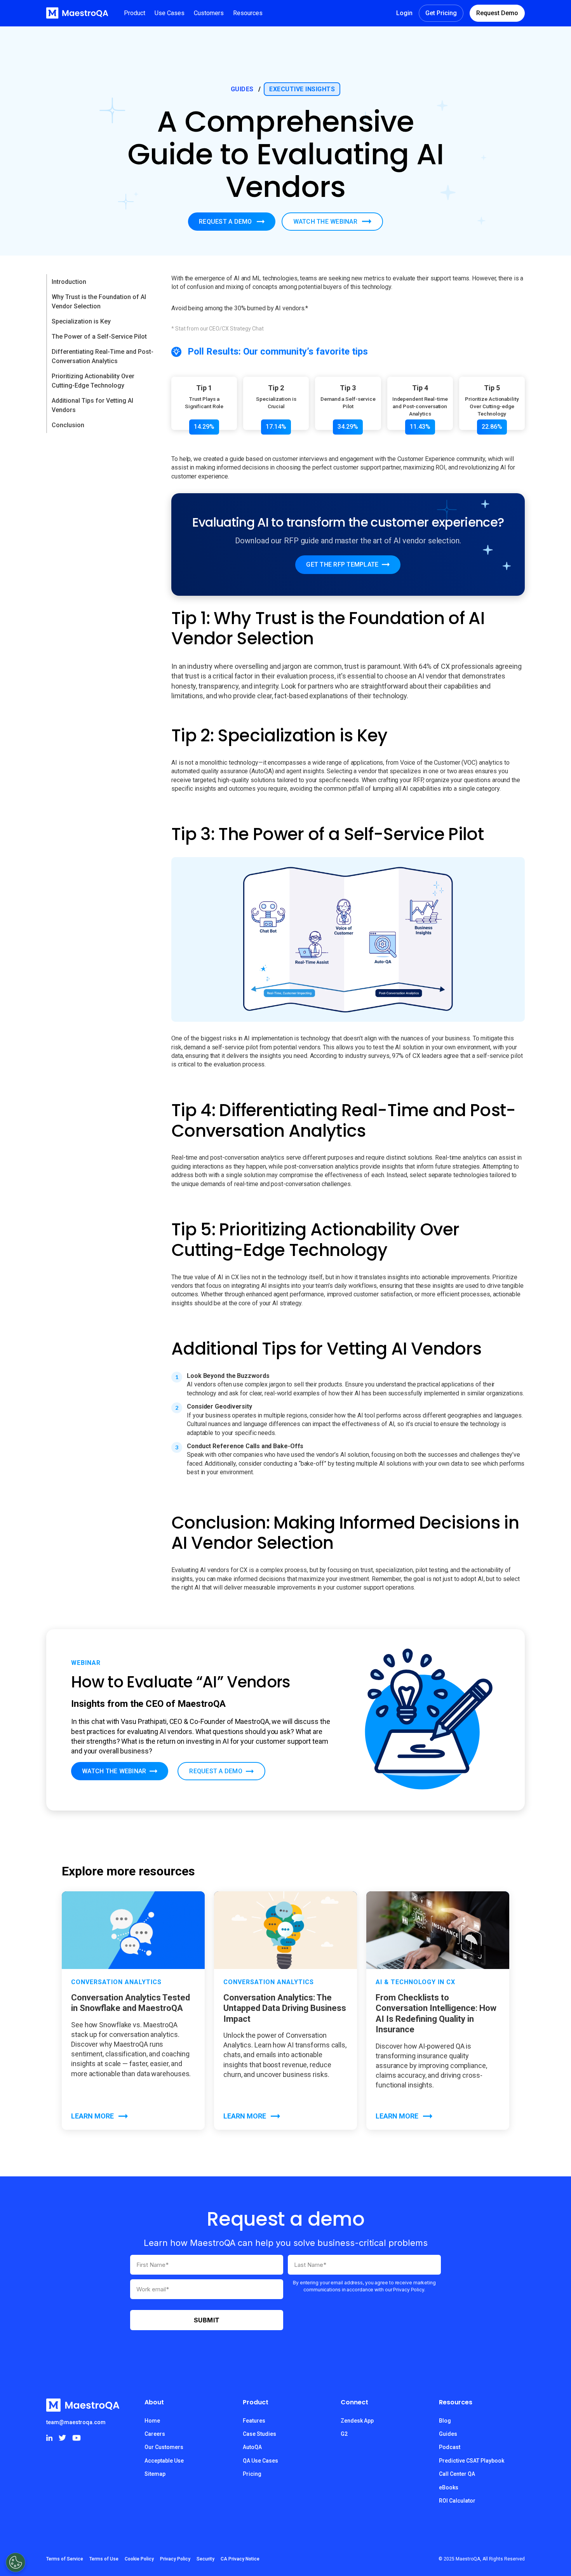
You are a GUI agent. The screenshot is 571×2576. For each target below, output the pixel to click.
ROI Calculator (457, 2501)
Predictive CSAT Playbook (472, 2461)
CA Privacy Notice (240, 2559)
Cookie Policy (139, 2559)
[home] (77, 13)
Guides (448, 2434)
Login (404, 13)
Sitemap (155, 2474)
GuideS (242, 89)
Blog (445, 2421)
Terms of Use (104, 2559)
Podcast (450, 2447)
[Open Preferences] (16, 2562)
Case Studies (259, 2434)
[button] (135, 13)
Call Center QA (457, 2474)
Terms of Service (65, 2559)
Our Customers (164, 2447)
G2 (344, 2434)
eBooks (449, 2487)
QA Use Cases (260, 2461)
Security (205, 2559)
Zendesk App (357, 2421)
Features (254, 2421)
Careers (155, 2434)
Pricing (252, 2474)
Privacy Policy (175, 2559)
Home (152, 2421)
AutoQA (252, 2447)
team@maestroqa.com (76, 2422)
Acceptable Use (164, 2461)
